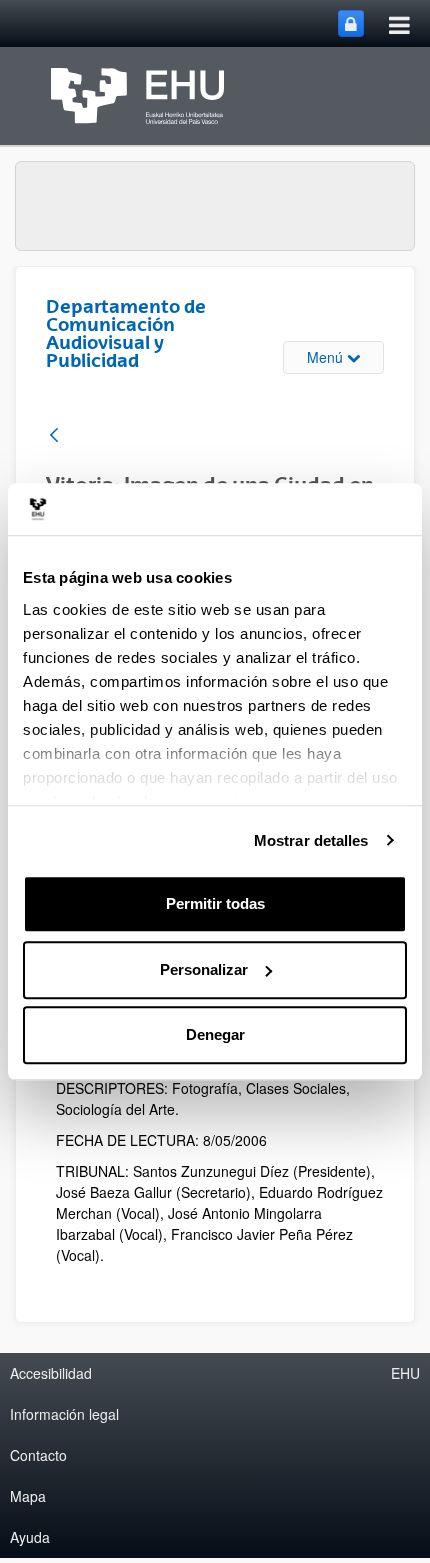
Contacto (38, 1455)
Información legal (64, 1414)
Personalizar (204, 969)
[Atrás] (54, 436)
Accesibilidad (51, 1373)
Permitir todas (215, 903)
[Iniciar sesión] (351, 23)
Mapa (28, 1496)
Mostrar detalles (311, 840)
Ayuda (30, 1537)
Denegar (215, 1034)
